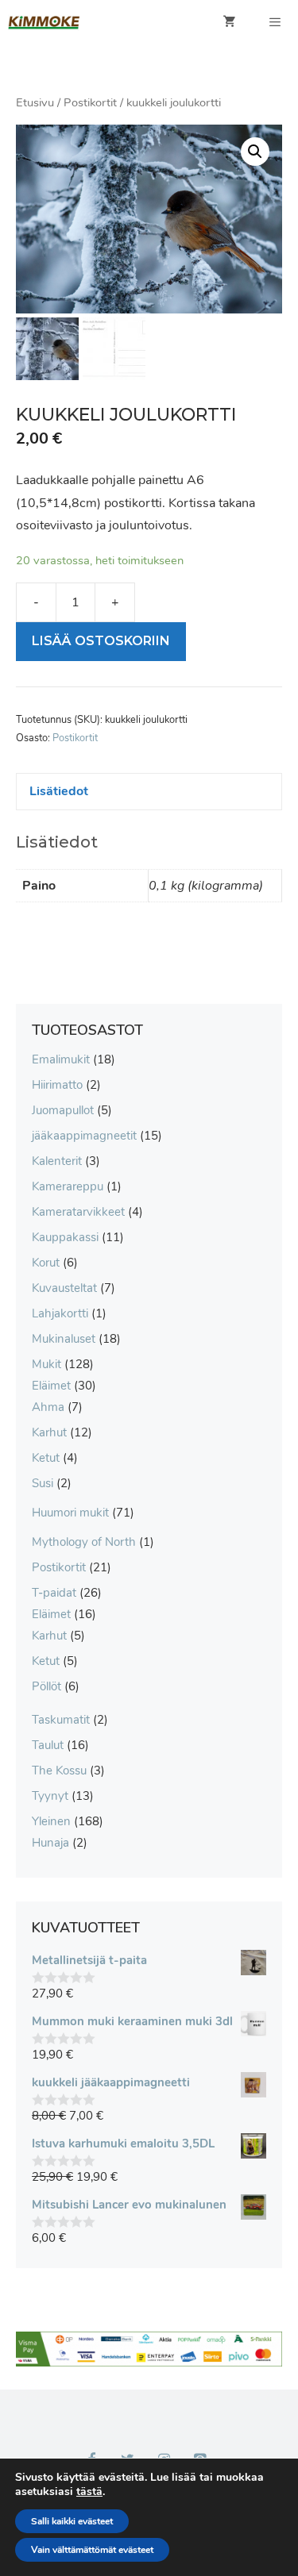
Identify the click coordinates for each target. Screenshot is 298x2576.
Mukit (46, 1364)
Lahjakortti (60, 1313)
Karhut (49, 1432)
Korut (46, 1263)
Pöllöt (46, 1686)
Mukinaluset (64, 1339)
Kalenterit (57, 1161)
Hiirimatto (57, 1085)
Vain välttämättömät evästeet (92, 2550)
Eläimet (51, 1386)
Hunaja (50, 1843)
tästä (89, 2492)
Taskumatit (61, 1720)
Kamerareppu (68, 1186)
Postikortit (90, 102)
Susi (43, 1483)
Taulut (48, 1745)
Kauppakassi (65, 1237)
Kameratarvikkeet (78, 1212)
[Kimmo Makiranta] (44, 22)
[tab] (149, 792)
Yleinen (51, 1821)
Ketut (46, 1458)
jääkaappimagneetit (84, 1136)
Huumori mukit (70, 1513)
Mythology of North (84, 1542)
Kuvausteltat (64, 1288)
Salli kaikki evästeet (72, 2521)
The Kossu (59, 1771)
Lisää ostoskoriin (101, 641)
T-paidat (54, 1593)
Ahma (48, 1407)
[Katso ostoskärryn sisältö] (230, 22)
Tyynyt (50, 1796)
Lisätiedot (59, 791)
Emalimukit (61, 1059)
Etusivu (35, 102)
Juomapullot (63, 1110)
